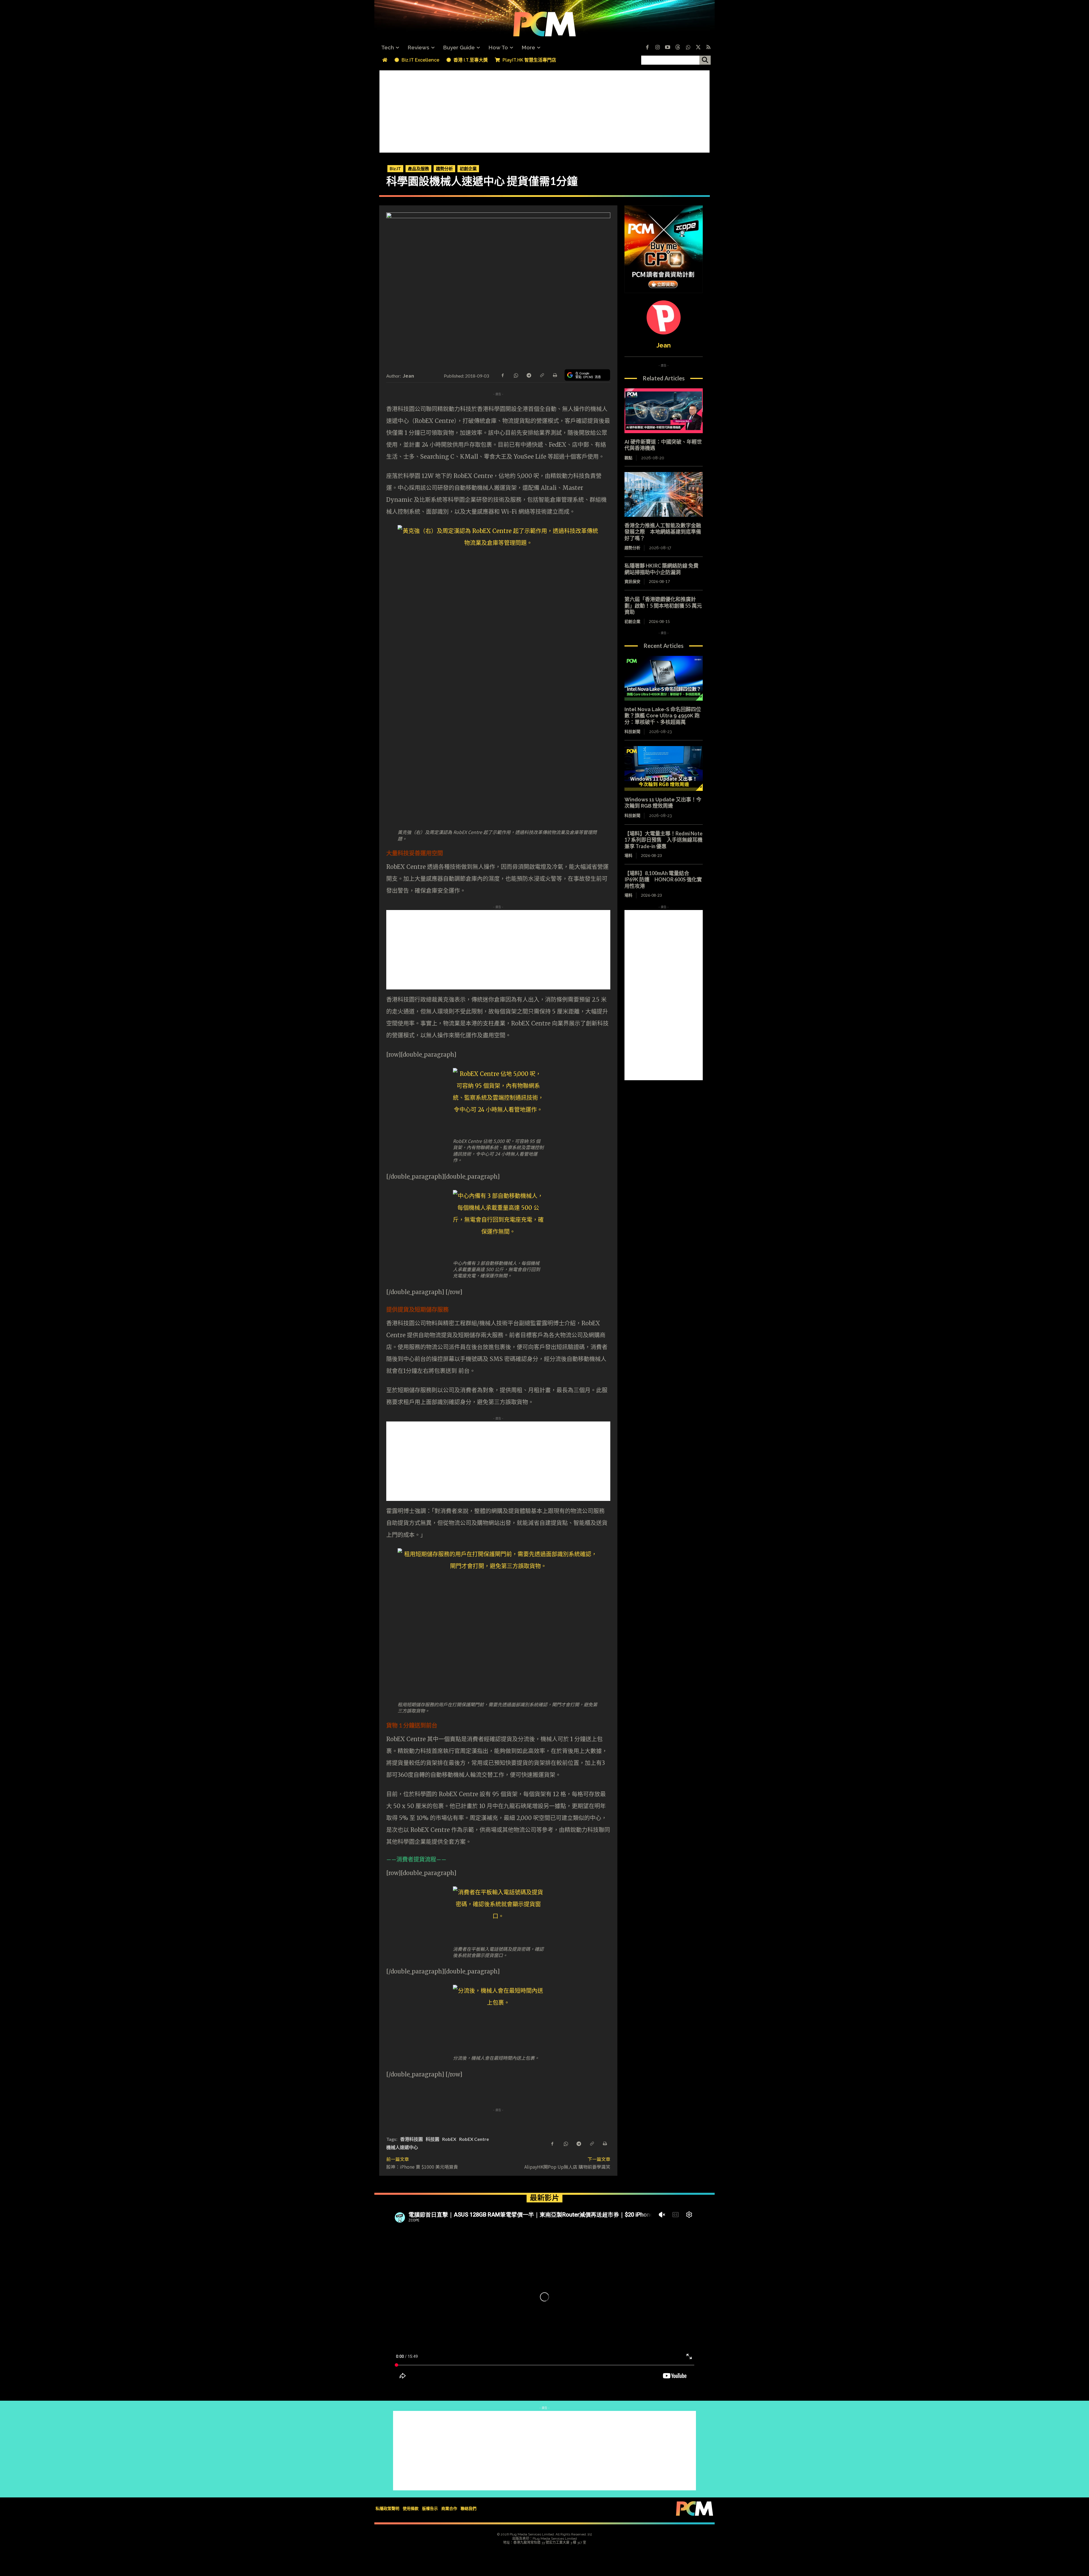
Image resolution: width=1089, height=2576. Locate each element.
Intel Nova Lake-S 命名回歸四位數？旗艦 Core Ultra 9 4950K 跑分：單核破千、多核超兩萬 (663, 716)
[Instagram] (657, 48)
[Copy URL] (542, 375)
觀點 (628, 458)
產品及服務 (418, 168)
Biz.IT (395, 168)
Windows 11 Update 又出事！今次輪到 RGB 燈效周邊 (663, 803)
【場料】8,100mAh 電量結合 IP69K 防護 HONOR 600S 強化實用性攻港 (663, 880)
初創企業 (468, 168)
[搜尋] (705, 60)
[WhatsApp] (516, 375)
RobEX (449, 2139)
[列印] (555, 375)
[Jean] (664, 317)
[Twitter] (698, 48)
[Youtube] (668, 48)
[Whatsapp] (688, 48)
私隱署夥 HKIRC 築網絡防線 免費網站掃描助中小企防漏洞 (661, 569)
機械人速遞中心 (402, 2147)
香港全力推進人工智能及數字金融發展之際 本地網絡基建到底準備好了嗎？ (663, 532)
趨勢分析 (444, 168)
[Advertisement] (544, 110)
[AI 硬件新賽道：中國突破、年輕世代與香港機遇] (664, 411)
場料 (628, 855)
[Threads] (678, 48)
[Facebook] (647, 48)
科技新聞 (632, 732)
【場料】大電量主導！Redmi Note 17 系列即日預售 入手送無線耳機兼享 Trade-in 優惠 (663, 840)
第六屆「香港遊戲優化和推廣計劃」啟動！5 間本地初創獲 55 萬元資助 (663, 605)
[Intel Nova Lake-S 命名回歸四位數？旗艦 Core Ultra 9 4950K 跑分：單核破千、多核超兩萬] (664, 678)
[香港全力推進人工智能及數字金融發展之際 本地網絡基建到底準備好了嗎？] (664, 494)
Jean (408, 376)
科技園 (432, 2139)
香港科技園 (411, 2139)
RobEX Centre (474, 2139)
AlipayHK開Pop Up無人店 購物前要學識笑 (567, 2167)
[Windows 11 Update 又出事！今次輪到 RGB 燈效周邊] (664, 768)
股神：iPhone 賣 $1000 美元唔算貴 (422, 2167)
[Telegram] (529, 375)
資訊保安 (632, 581)
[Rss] (708, 48)
